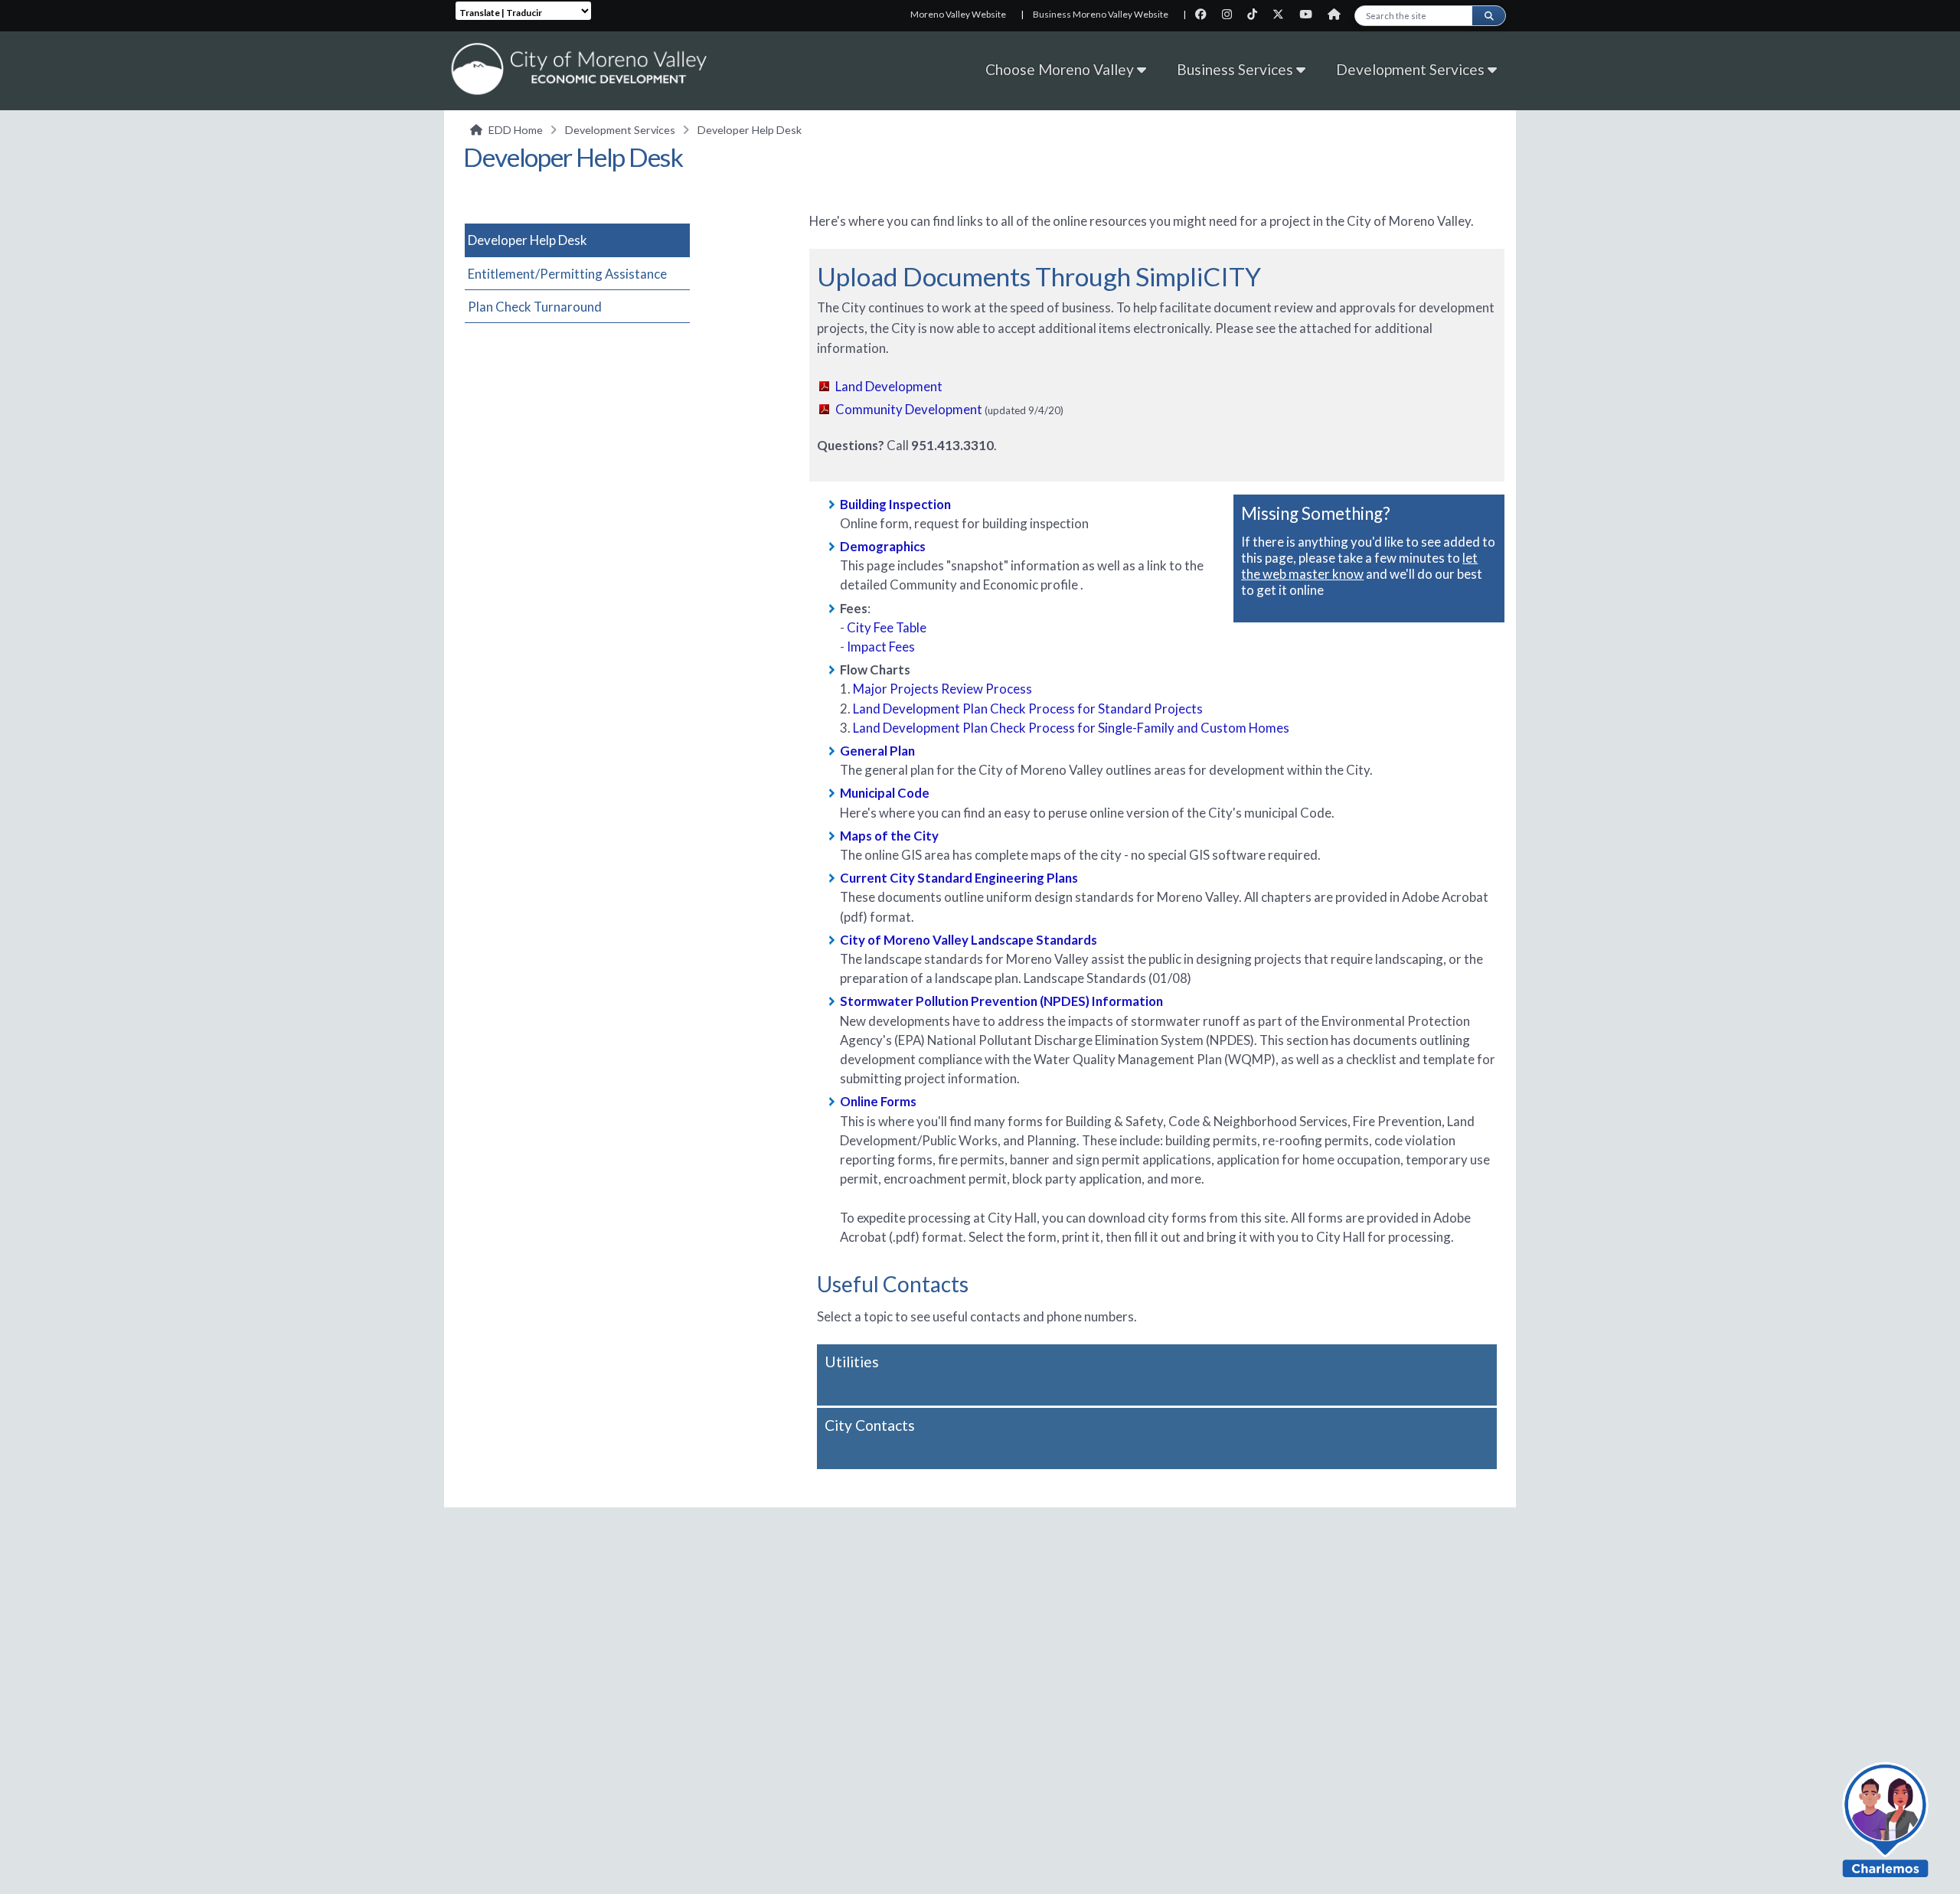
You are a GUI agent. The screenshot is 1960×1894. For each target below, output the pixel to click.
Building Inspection (895, 504)
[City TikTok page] (1257, 14)
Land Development (889, 386)
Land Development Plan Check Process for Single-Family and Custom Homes (1071, 728)
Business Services (1236, 69)
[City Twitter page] (1283, 14)
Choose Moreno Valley (1061, 69)
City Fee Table (887, 627)
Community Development (909, 409)
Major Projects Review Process (944, 689)
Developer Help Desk (528, 240)
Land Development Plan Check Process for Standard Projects (1028, 709)
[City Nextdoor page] (1338, 14)
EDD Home (516, 130)
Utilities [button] (852, 1362)
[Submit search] (1488, 16)
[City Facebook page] (1205, 14)
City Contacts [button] (870, 1425)
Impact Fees (881, 647)
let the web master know (1359, 566)
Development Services (1412, 69)
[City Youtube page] (1310, 14)
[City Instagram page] (1232, 14)
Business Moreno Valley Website (1101, 14)
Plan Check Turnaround (535, 307)
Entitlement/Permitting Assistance (567, 274)
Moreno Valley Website (958, 14)
